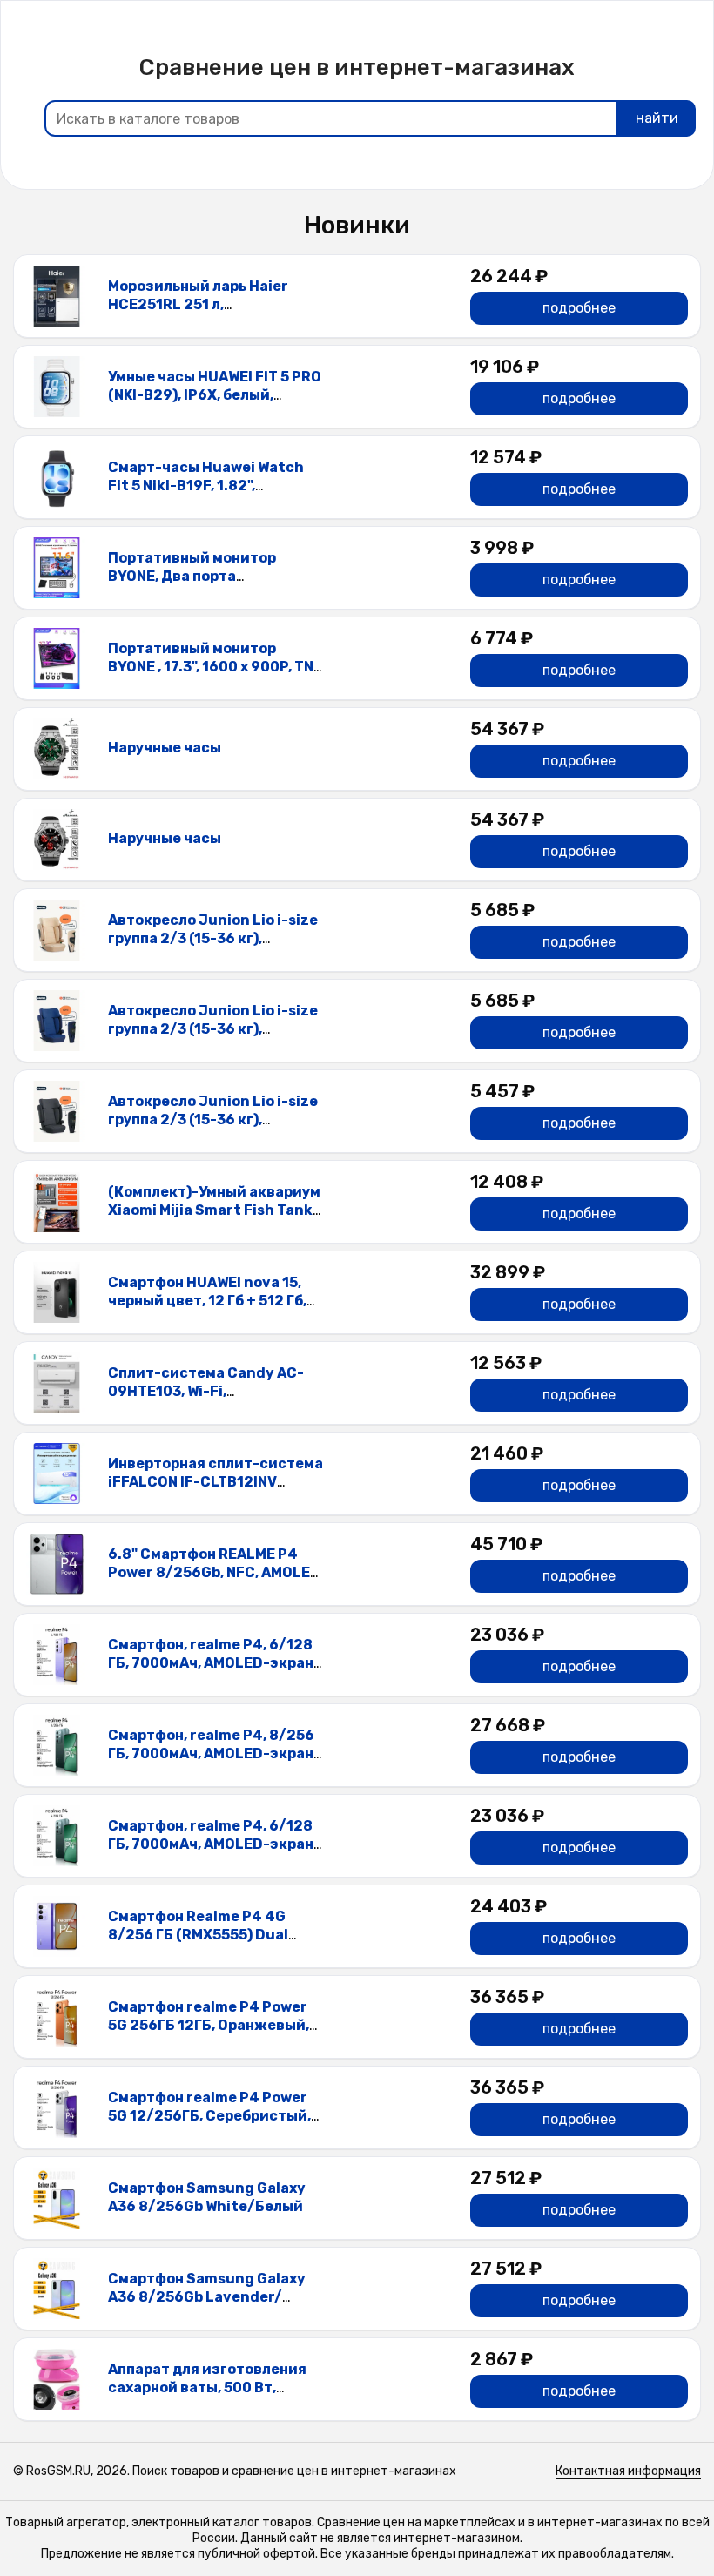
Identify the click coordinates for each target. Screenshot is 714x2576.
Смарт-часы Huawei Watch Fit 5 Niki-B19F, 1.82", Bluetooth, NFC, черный (206, 486)
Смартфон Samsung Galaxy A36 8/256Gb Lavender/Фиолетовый (207, 2297)
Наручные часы (165, 748)
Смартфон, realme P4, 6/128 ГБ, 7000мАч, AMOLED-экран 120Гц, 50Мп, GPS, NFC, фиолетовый (211, 1672)
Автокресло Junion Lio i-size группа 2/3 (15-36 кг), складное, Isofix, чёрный (213, 1119)
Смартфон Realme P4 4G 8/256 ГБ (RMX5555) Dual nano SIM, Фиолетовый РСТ (207, 1935)
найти (657, 118)
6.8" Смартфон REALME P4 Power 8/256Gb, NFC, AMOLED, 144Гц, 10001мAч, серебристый (216, 1581)
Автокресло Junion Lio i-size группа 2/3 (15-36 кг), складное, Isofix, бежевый (213, 938)
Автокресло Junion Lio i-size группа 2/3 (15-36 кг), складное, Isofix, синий (213, 1029)
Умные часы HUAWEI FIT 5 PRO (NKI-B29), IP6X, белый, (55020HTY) (215, 395)
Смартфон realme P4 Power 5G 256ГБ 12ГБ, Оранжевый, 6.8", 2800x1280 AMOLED (209, 2025)
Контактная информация (628, 2471)
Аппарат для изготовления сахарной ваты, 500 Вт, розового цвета (207, 2387)
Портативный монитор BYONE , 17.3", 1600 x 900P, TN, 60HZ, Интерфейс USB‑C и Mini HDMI (212, 675)
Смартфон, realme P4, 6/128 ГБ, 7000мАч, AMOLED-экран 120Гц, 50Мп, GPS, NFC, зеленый (211, 1853)
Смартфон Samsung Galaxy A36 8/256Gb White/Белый (207, 2197)
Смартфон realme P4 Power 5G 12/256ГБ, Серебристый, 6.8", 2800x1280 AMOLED (209, 2116)
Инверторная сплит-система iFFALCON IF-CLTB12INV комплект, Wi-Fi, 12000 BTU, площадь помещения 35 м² (216, 1490)
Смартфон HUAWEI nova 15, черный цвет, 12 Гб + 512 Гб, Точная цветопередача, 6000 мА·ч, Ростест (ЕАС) (216, 1309)
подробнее (579, 308)
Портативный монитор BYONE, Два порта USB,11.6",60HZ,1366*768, (199, 576)
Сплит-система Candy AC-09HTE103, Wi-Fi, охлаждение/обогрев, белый (214, 1391)
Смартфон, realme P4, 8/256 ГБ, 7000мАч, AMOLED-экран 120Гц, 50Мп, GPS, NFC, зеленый (211, 1762)
